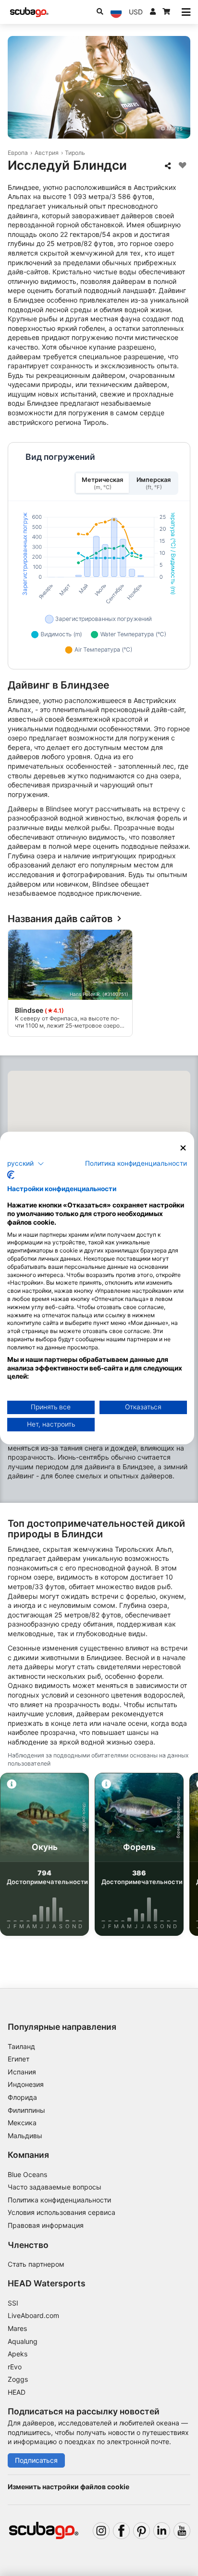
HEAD (17, 2392)
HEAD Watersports (47, 2283)
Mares (17, 2328)
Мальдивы (25, 2136)
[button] (26, 1163)
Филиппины (26, 2110)
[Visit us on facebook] (121, 2531)
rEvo (15, 2367)
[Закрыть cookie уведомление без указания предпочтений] (183, 1148)
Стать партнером (36, 2264)
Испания (22, 2072)
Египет (19, 2059)
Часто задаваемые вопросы (55, 2187)
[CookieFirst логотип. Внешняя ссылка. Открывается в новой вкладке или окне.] (11, 1175)
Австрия (47, 153)
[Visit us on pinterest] (142, 2531)
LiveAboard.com (33, 2315)
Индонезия (26, 2084)
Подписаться (36, 2460)
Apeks (18, 2354)
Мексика (22, 2123)
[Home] (29, 12)
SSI (13, 2303)
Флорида (22, 2097)
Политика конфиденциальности (59, 2200)
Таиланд (21, 2046)
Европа (18, 153)
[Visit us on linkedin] (162, 2531)
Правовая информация (46, 2225)
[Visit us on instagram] (101, 2531)
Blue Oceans (27, 2174)
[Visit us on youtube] (182, 2531)
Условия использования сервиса (62, 2212)
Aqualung (23, 2341)
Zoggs (18, 2379)
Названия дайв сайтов (60, 919)
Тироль (75, 153)
